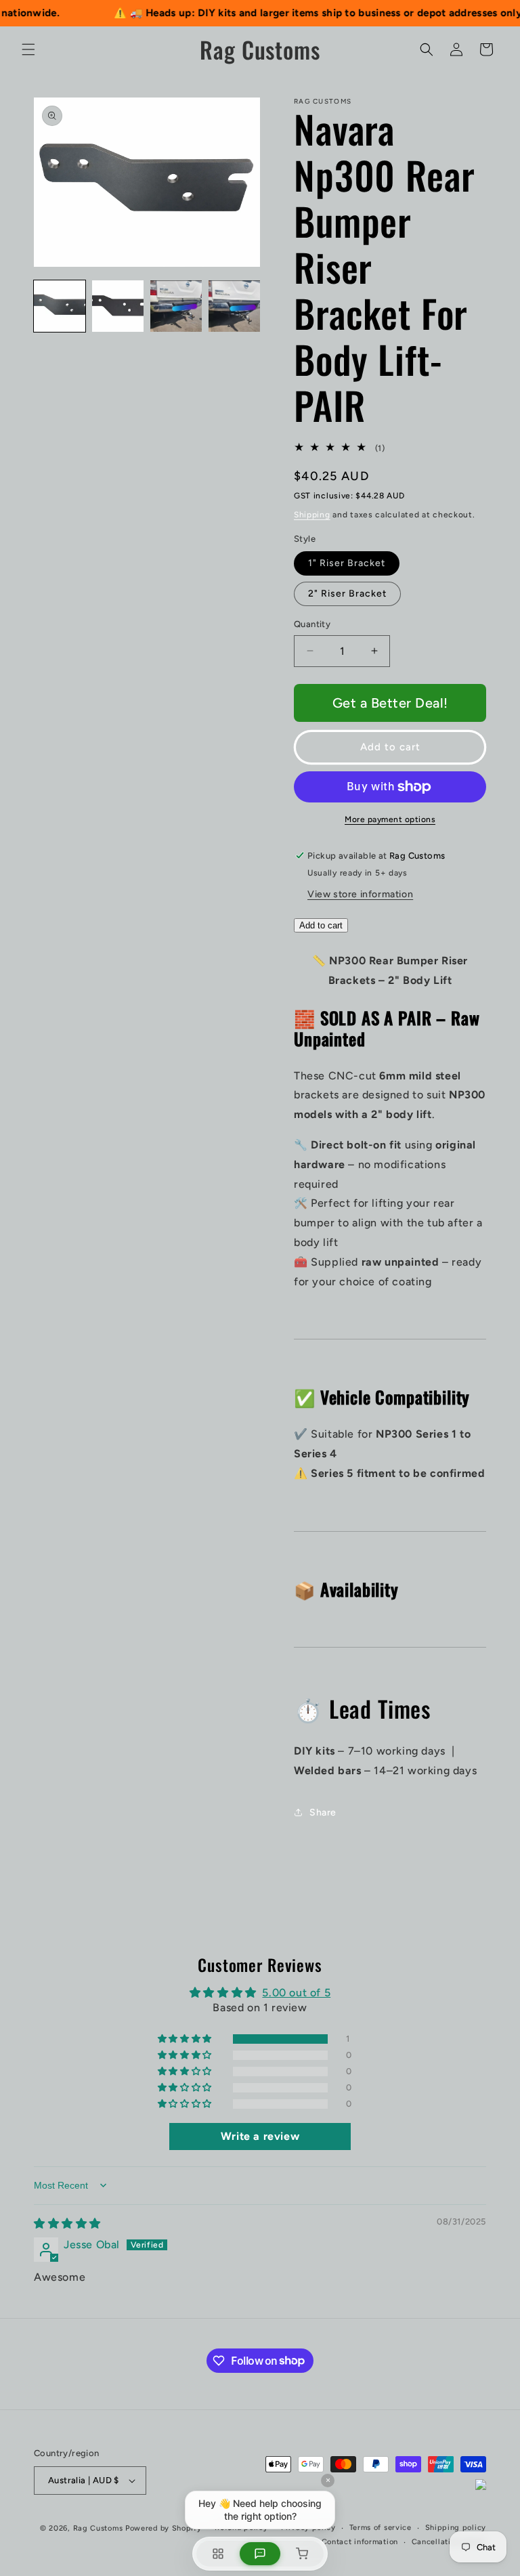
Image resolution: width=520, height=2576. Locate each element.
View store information (360, 894)
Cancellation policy (449, 2542)
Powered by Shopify (164, 2528)
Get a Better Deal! (390, 703)
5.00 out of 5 (296, 1993)
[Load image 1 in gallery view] (60, 306)
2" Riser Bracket (347, 594)
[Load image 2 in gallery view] (118, 306)
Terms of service (381, 2528)
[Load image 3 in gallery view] (176, 306)
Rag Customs (98, 2528)
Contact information (360, 2542)
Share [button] (323, 1812)
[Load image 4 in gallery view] (234, 306)
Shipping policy (456, 2528)
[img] (67, 2224)
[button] (28, 49)
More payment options (390, 819)
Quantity (312, 624)
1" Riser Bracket (347, 563)
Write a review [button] (260, 2136)
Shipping (312, 515)
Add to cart (321, 925)
